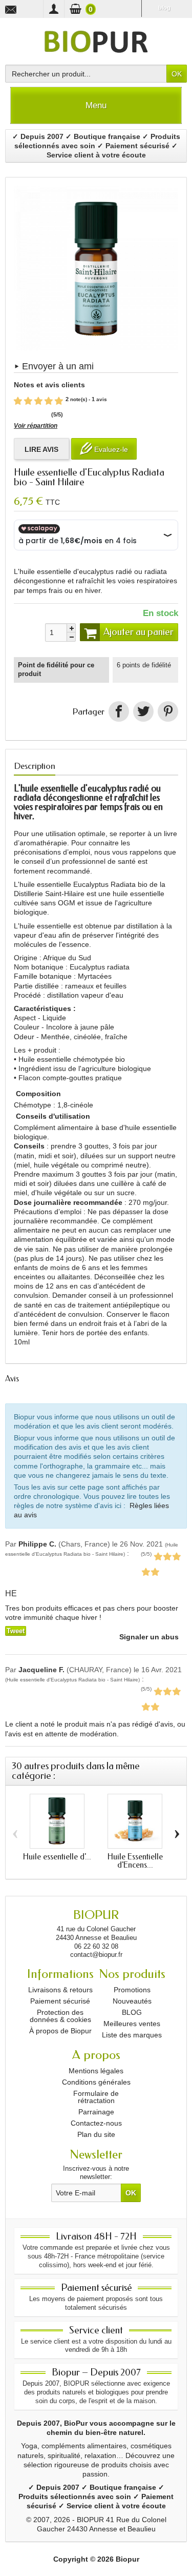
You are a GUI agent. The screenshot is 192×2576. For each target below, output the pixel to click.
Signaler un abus (148, 1637)
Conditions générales (96, 2082)
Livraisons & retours (60, 1990)
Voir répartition (36, 426)
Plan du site (96, 2134)
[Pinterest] (168, 711)
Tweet (16, 1631)
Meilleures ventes (132, 2024)
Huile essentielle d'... (57, 1857)
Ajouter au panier (138, 632)
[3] (38, 401)
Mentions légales (96, 2071)
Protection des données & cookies (60, 2016)
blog (164, 8)
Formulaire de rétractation (96, 2097)
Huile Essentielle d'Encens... (135, 1861)
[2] (28, 401)
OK (177, 74)
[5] (59, 401)
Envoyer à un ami (58, 366)
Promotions (132, 1990)
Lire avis (41, 449)
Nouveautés (132, 2001)
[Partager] (119, 711)
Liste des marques (132, 2035)
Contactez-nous (96, 2123)
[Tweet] (143, 711)
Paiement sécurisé (60, 2001)
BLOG (132, 2012)
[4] (49, 401)
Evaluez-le (110, 449)
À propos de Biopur (60, 2031)
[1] (18, 401)
